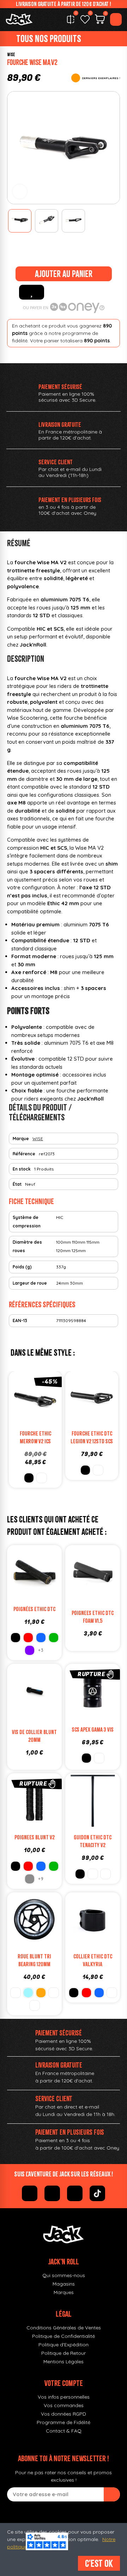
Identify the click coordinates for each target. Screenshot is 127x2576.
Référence (24, 1154)
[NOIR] (29, 1478)
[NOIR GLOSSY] (93, 1874)
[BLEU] (41, 1638)
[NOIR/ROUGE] (30, 1879)
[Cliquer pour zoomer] (20, 191)
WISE (11, 55)
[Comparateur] (71, 19)
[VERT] (54, 1638)
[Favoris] (85, 19)
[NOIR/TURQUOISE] (16, 1993)
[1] (112, 2494)
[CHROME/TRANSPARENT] (35, 2005)
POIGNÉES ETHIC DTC (34, 1609)
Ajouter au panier (64, 274)
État (17, 1184)
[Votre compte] (116, 19)
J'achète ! (100, 1589)
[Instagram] (52, 2193)
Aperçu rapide (56, 1401)
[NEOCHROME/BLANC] (54, 1993)
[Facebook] (30, 2193)
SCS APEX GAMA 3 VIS (93, 1729)
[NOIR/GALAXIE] (28, 1993)
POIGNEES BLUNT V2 (35, 1837)
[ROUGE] (28, 1638)
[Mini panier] (100, 20)
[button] (14, 148)
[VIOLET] (30, 1650)
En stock (22, 1169)
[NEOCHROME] (112, 1993)
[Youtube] (75, 2193)
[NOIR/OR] (41, 1993)
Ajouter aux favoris (32, 292)
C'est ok (99, 2563)
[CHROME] (42, 1478)
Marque (21, 1139)
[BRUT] (98, 1470)
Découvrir (100, 1708)
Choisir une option (42, 1415)
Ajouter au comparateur (14, 1401)
